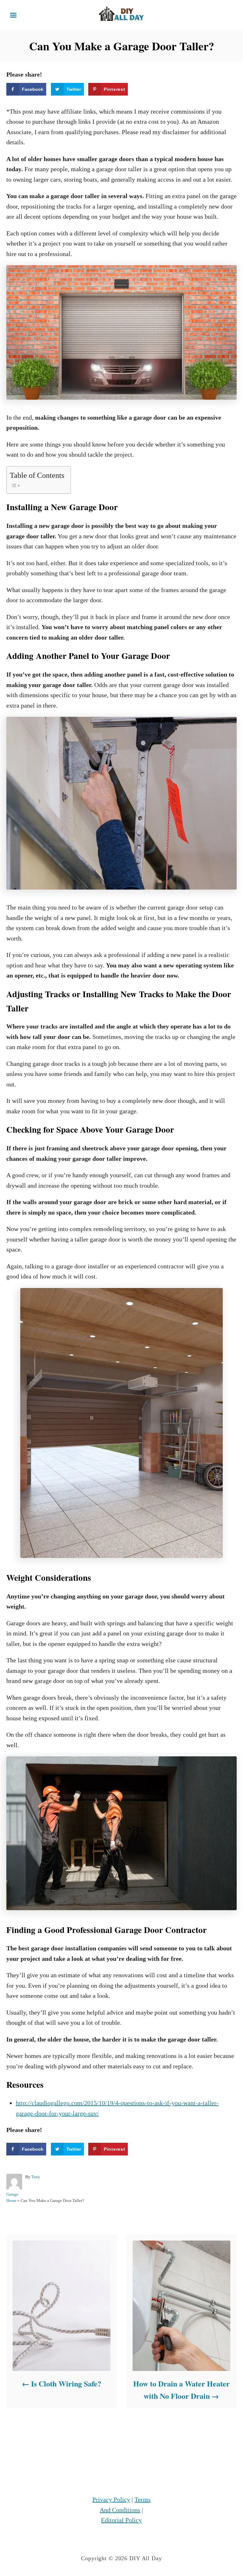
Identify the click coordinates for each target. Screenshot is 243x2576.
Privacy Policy (111, 2499)
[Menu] (13, 15)
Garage (12, 2194)
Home (11, 2201)
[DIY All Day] (121, 14)
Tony (36, 2177)
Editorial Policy (121, 2520)
